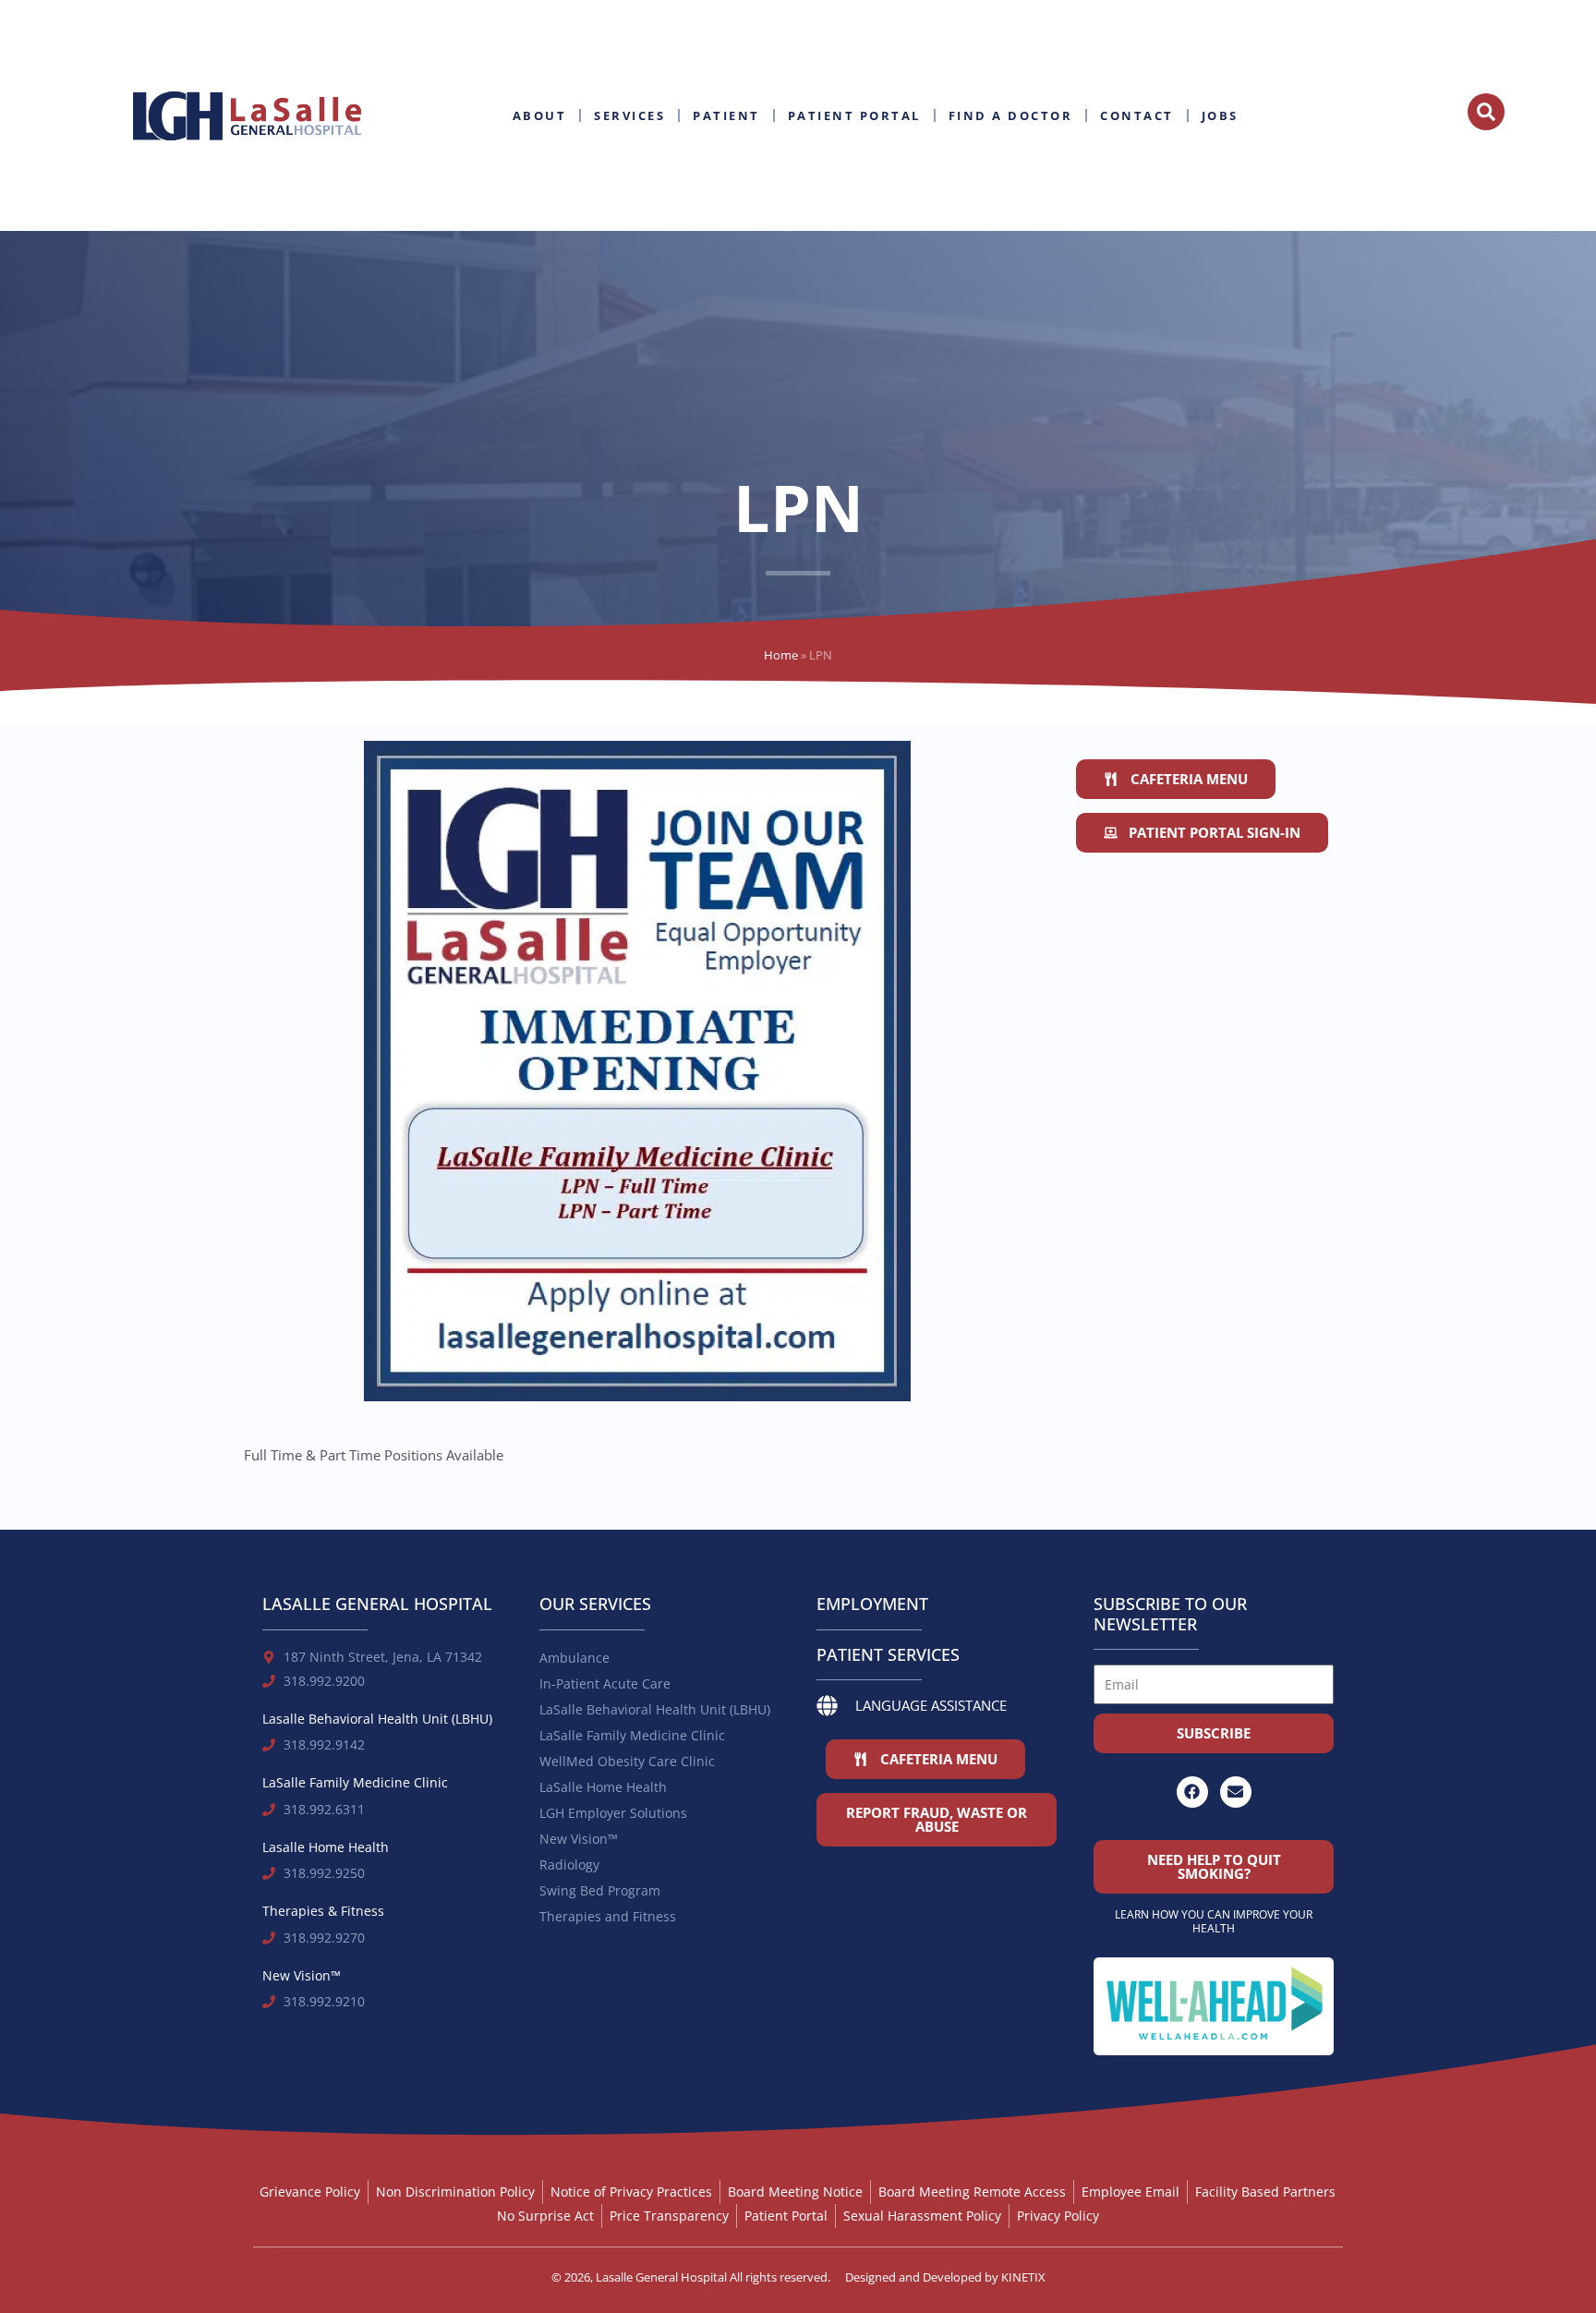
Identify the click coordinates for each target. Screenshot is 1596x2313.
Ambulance (574, 1658)
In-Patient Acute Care (605, 1683)
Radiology (569, 1865)
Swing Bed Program (600, 1890)
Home (781, 655)
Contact (1137, 115)
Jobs (1220, 115)
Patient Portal (854, 115)
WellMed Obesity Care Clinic (627, 1761)
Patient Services (888, 1654)
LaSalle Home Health (603, 1787)
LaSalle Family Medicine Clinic (632, 1735)
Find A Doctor (1011, 115)
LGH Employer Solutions (613, 1813)
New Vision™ (579, 1839)
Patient (726, 115)
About (540, 115)
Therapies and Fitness (608, 1916)
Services (629, 115)
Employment (872, 1604)
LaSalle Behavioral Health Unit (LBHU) (655, 1709)
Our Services (595, 1604)
